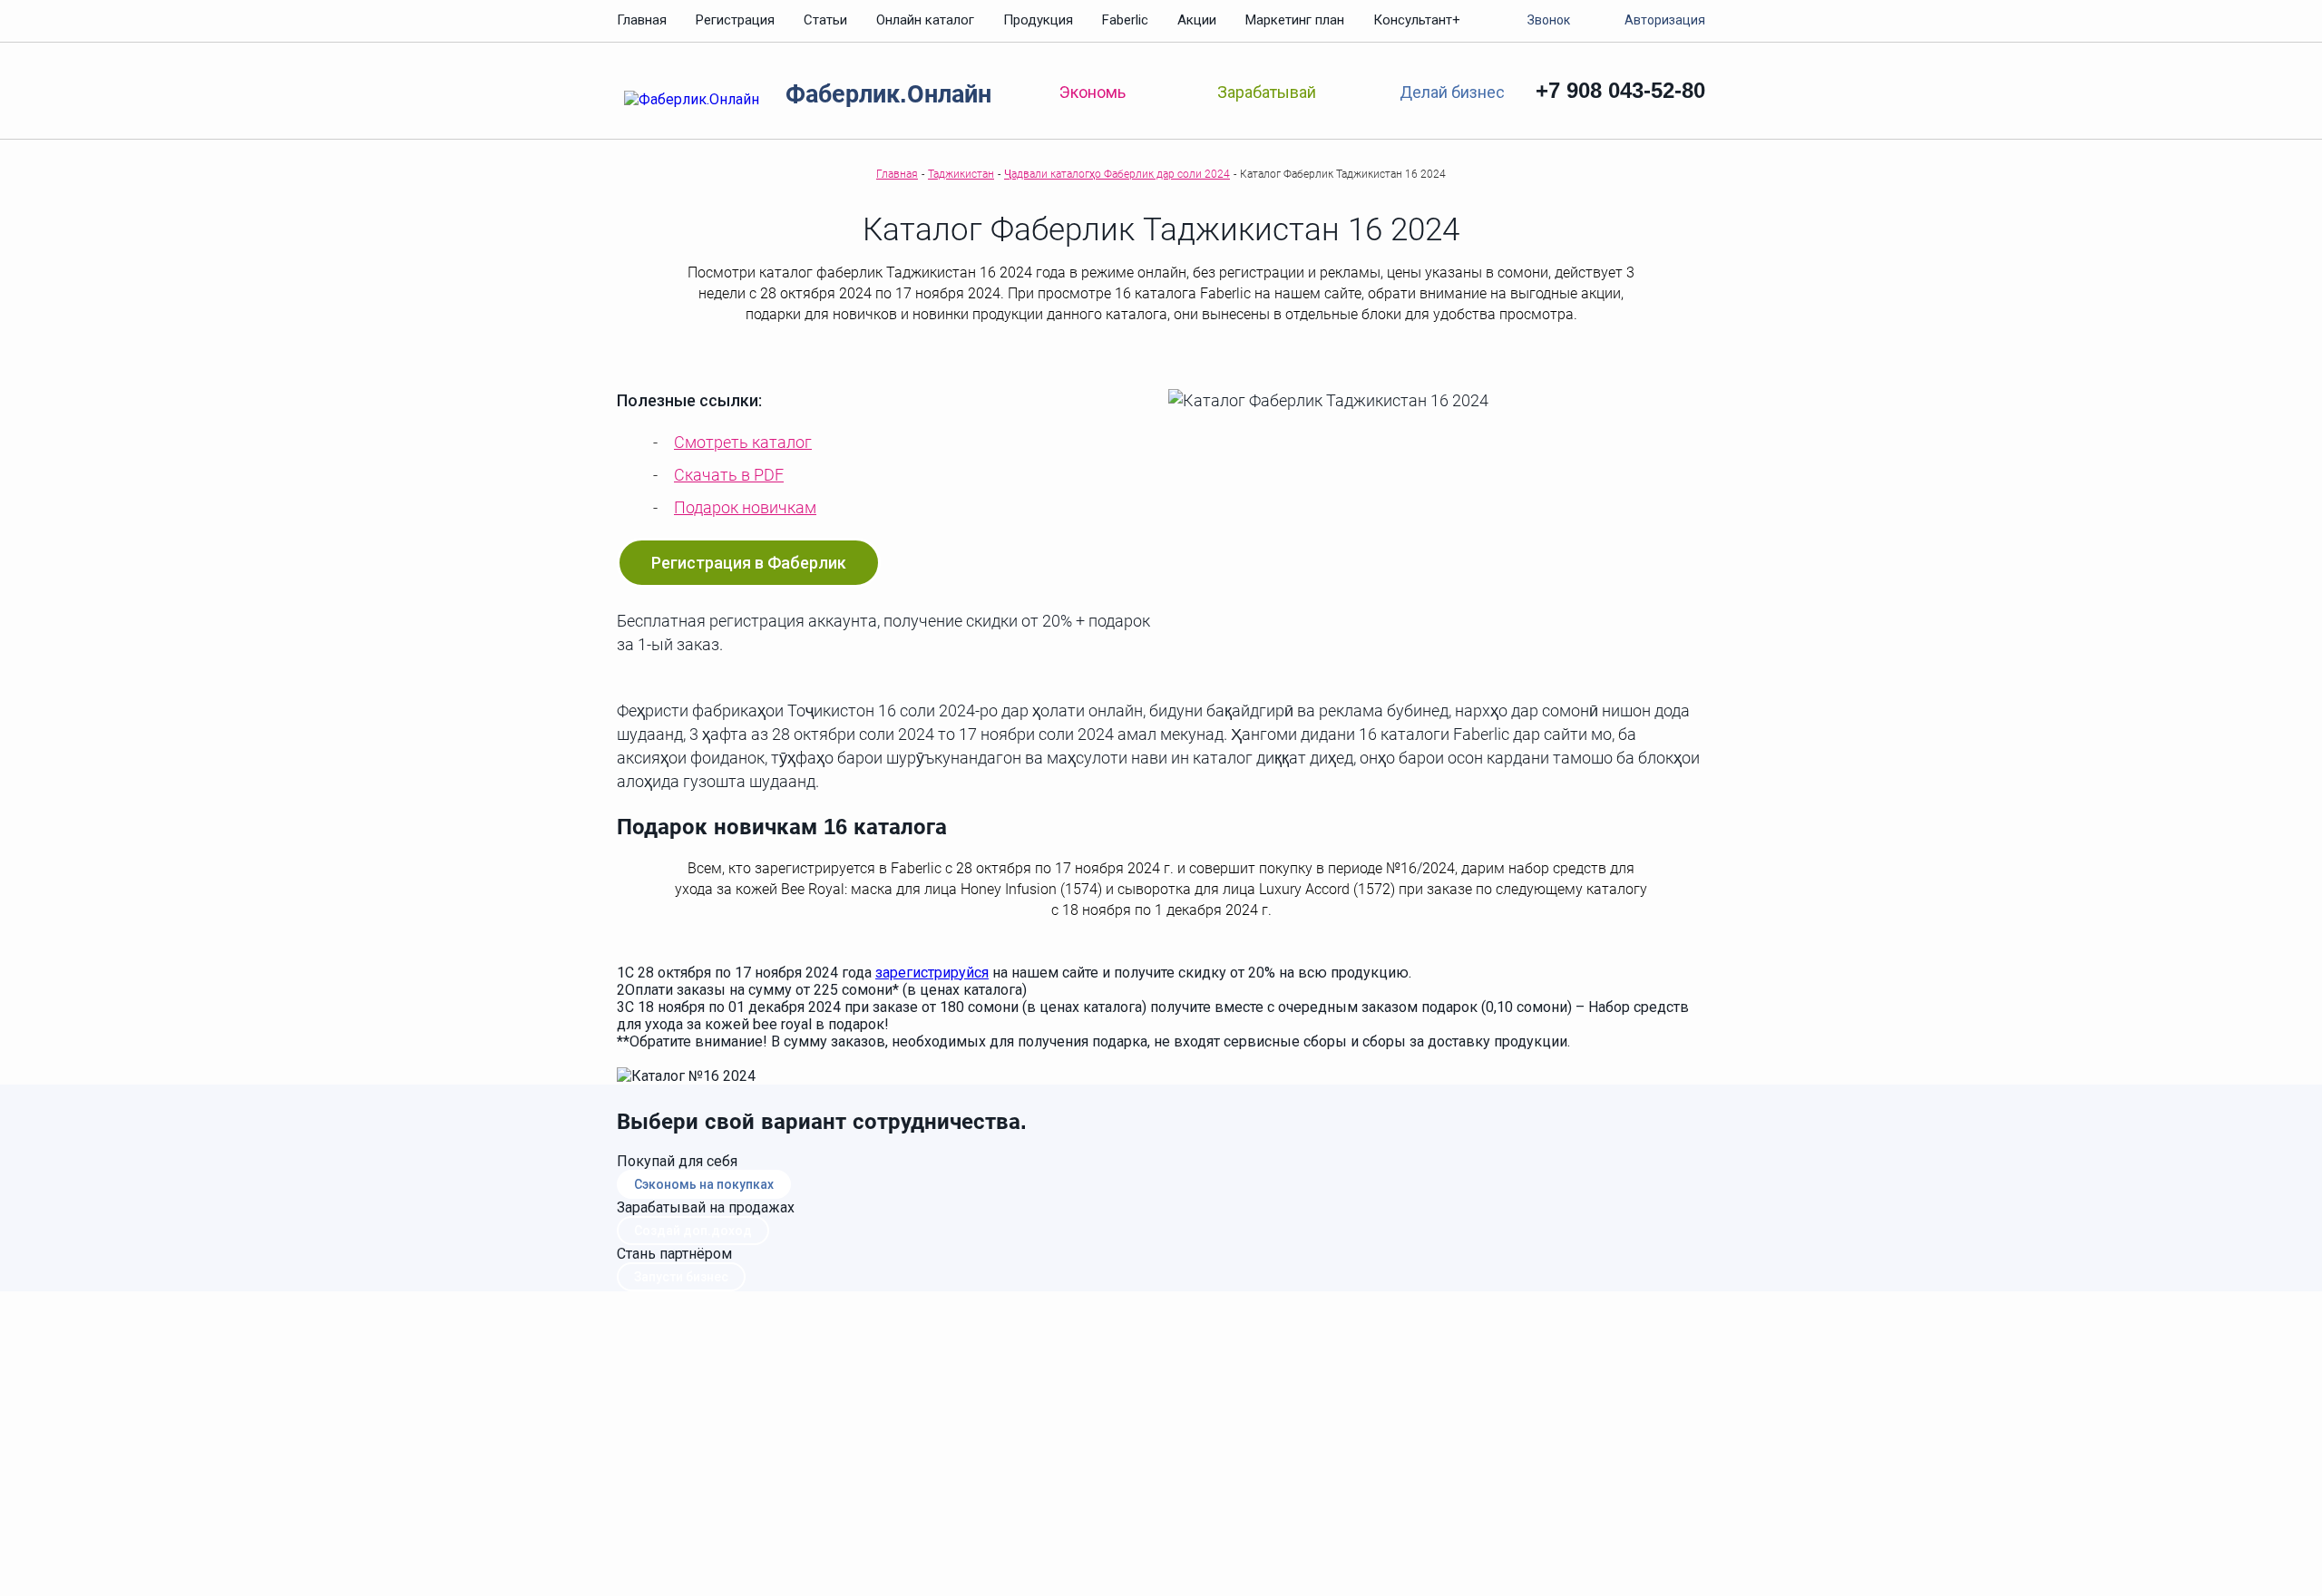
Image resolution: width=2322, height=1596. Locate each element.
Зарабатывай (1267, 92)
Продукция (1038, 20)
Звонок (1549, 20)
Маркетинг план (1295, 20)
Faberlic (1125, 20)
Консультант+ (1417, 20)
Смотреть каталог (743, 442)
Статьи (825, 20)
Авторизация (1665, 20)
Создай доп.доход (693, 1231)
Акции (1197, 20)
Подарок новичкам (745, 507)
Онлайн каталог (925, 20)
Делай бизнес (1452, 91)
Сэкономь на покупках (704, 1184)
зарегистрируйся (932, 973)
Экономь (1093, 92)
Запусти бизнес (681, 1277)
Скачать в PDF (729, 475)
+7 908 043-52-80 (1620, 90)
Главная (642, 20)
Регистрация (735, 20)
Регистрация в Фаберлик (749, 563)
